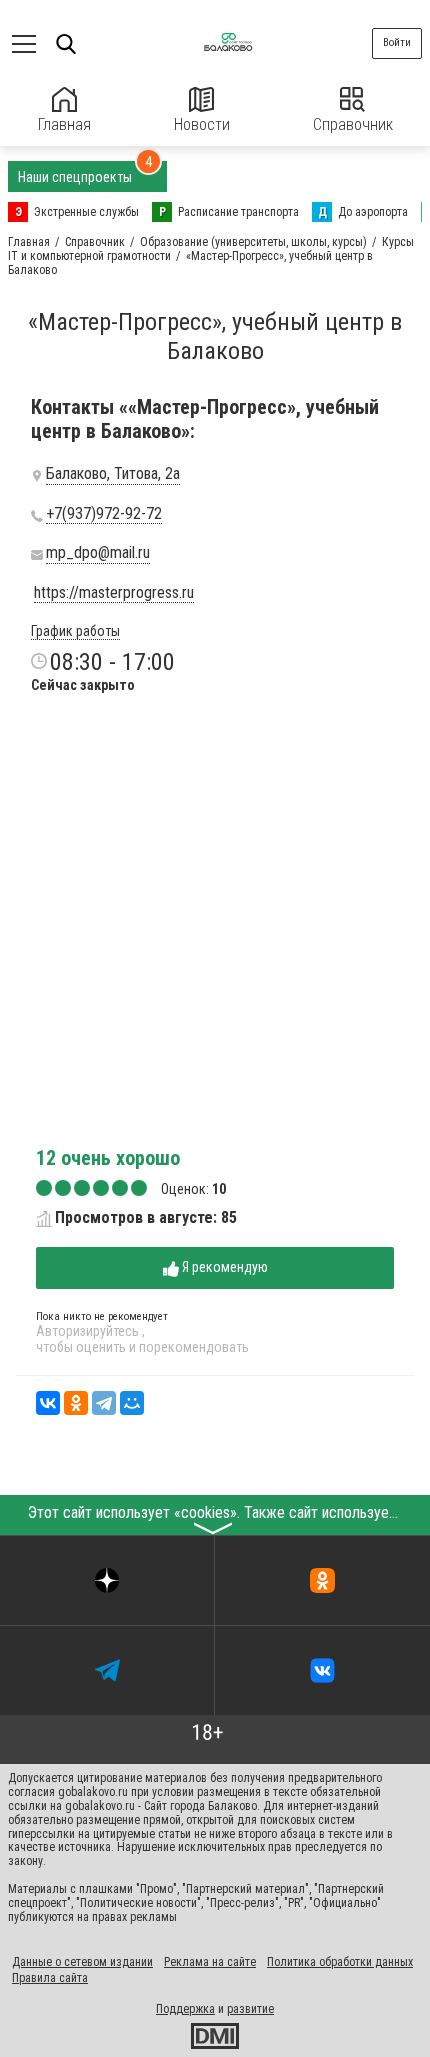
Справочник (353, 124)
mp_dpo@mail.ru (98, 553)
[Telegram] (104, 1403)
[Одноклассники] (76, 1403)
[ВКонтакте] (48, 1403)
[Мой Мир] (132, 1403)
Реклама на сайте (210, 1962)
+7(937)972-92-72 (104, 514)
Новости (202, 124)
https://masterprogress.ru (114, 593)
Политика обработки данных (340, 1962)
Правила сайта (50, 1978)
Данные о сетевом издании (82, 1962)
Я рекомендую (223, 1267)
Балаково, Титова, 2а (113, 474)
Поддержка (185, 2009)
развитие (250, 2009)
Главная (64, 124)
